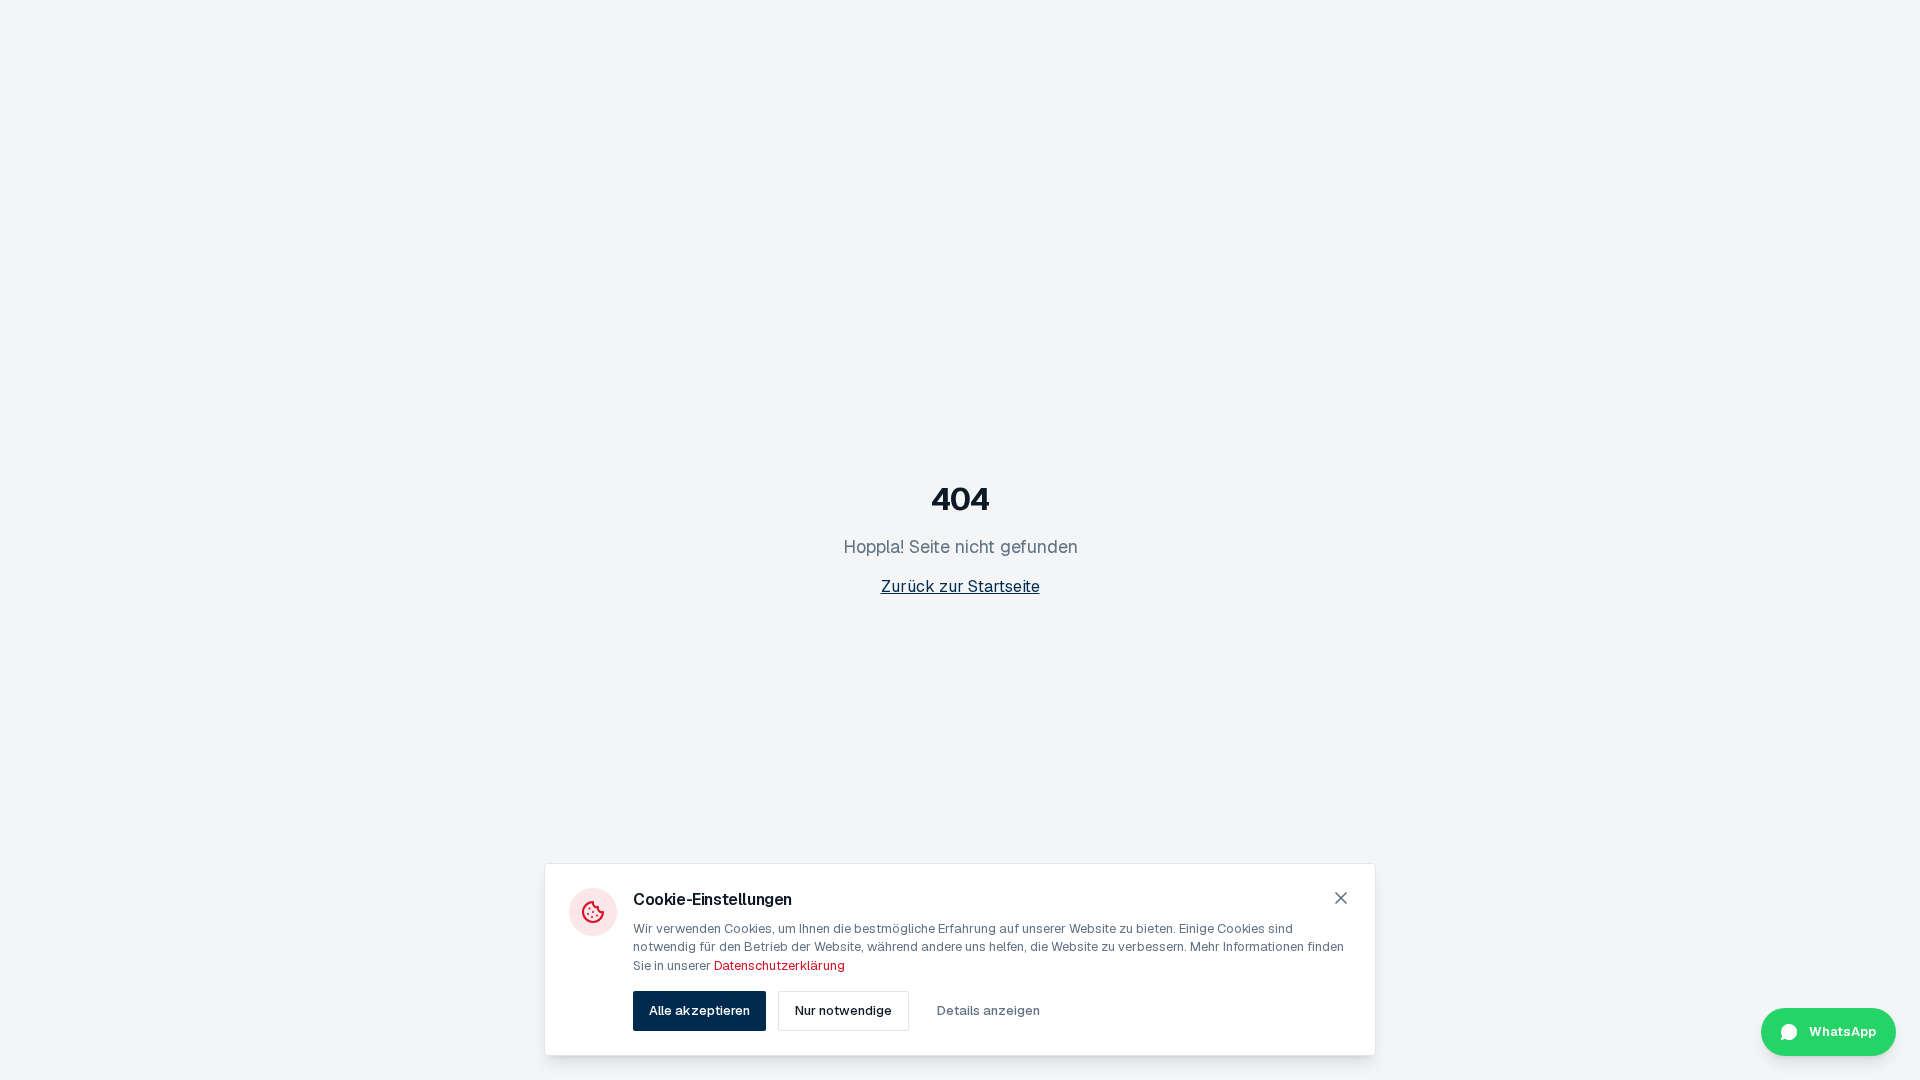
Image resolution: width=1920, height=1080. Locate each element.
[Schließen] (1341, 898)
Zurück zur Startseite (960, 586)
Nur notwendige (843, 1010)
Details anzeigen (988, 1010)
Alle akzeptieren (699, 1010)
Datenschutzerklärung (779, 965)
